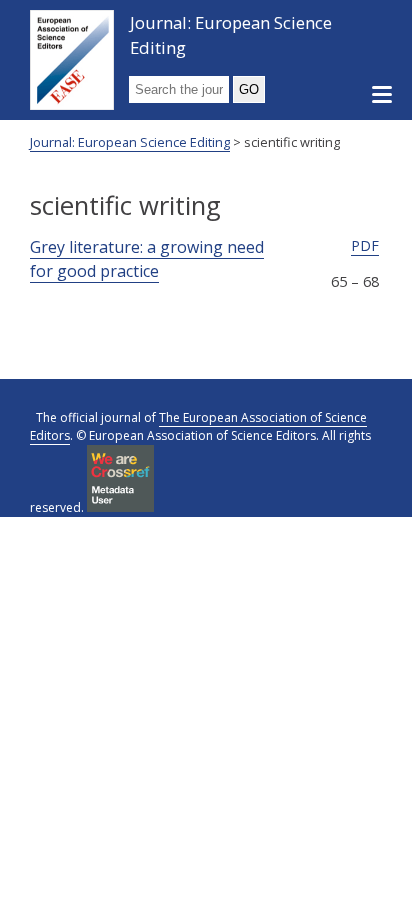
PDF (365, 245)
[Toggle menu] (382, 95)
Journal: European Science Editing (231, 35)
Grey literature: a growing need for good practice (147, 259)
